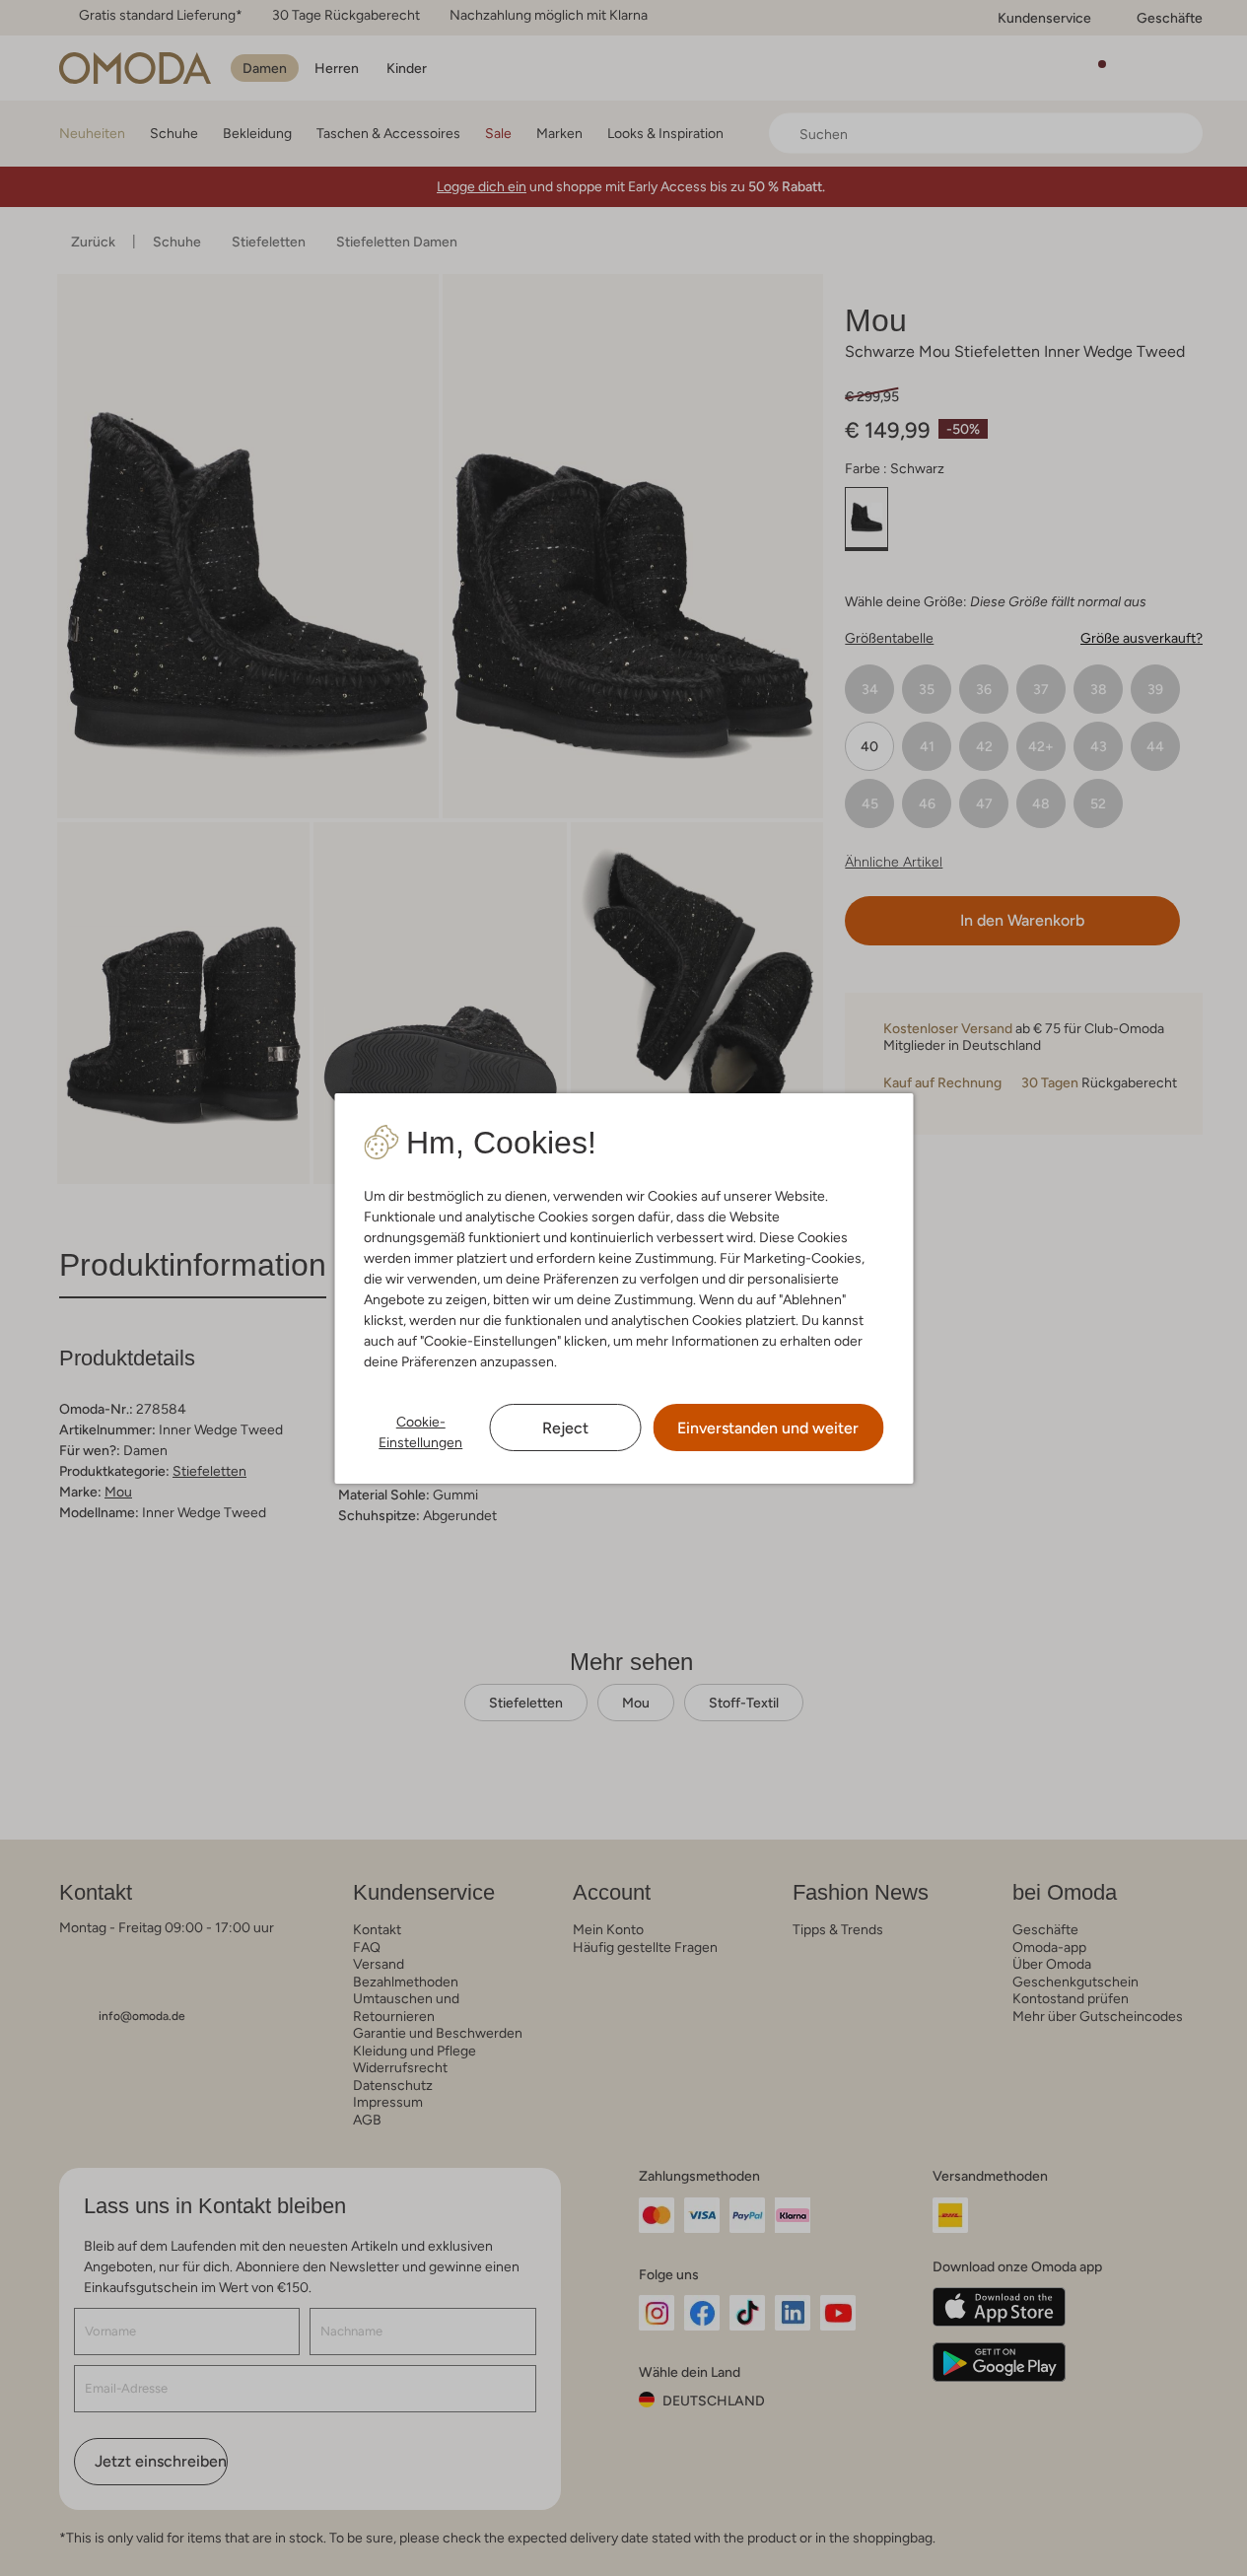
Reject (565, 1428)
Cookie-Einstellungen (420, 1432)
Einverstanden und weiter (768, 1428)
